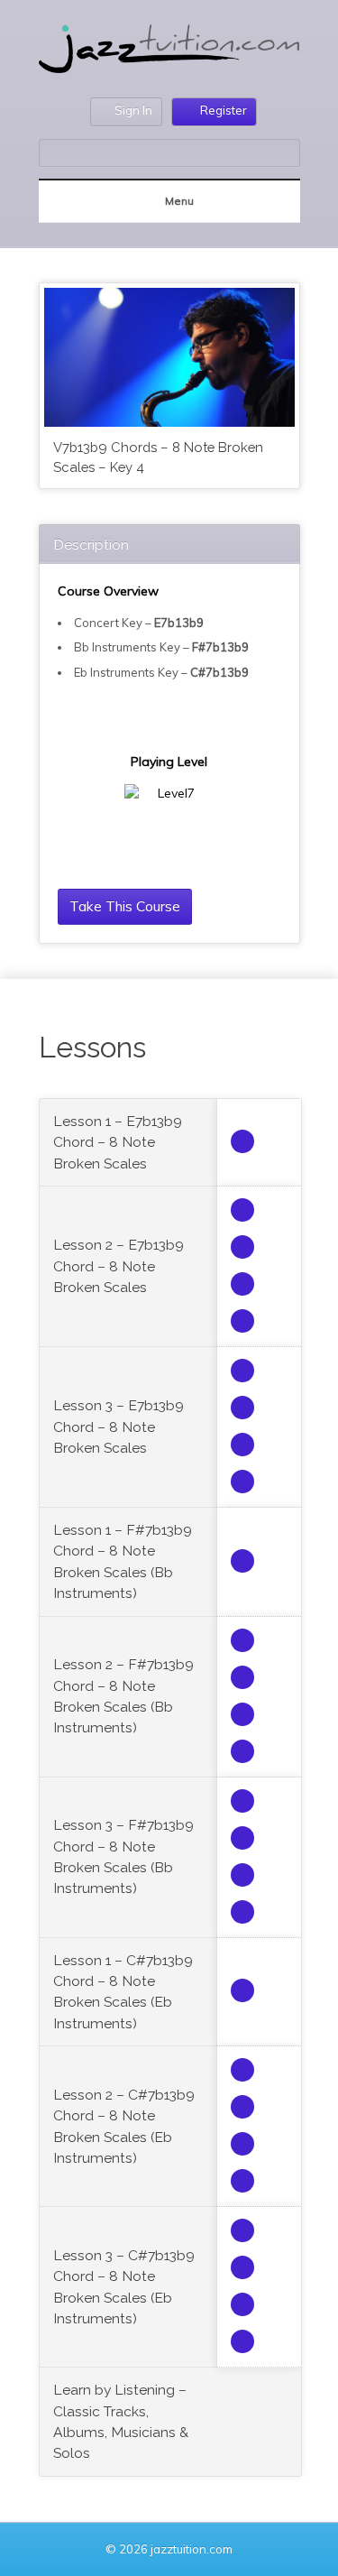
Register (224, 110)
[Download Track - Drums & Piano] (242, 1321)
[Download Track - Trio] (242, 1210)
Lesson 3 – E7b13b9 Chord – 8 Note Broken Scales (119, 1426)
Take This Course (125, 906)
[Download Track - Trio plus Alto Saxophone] (242, 1141)
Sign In (133, 110)
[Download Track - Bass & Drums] (242, 1247)
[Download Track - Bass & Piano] (242, 1284)
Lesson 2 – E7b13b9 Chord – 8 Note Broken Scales (119, 1266)
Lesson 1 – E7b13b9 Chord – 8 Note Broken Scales (118, 1142)
